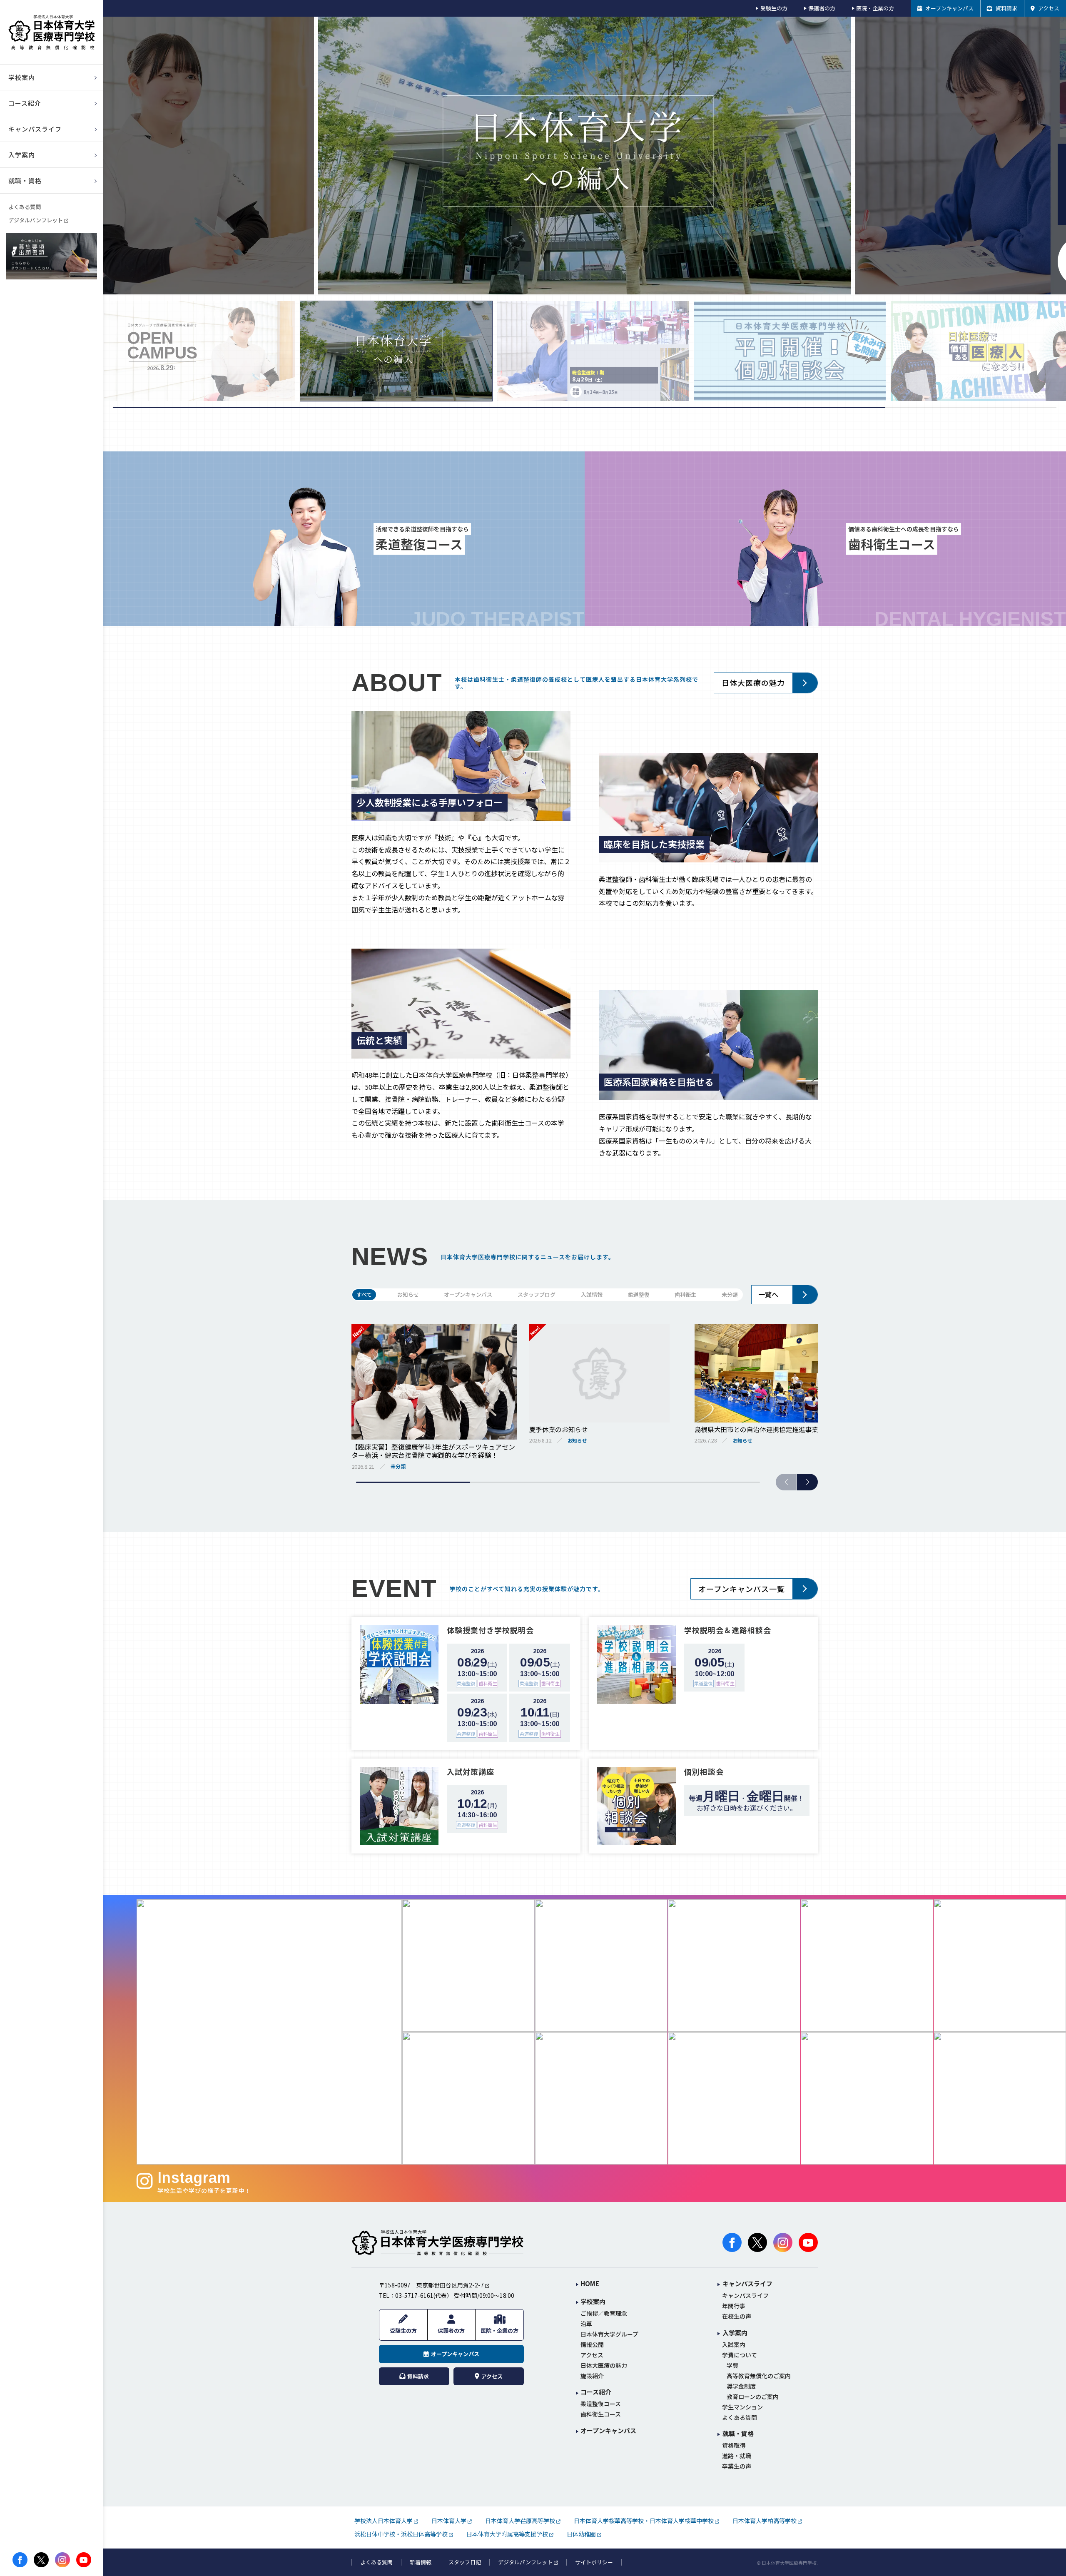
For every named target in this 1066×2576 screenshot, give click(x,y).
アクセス (592, 2355)
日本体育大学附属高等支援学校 (507, 2534)
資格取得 (734, 2445)
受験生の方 (774, 8)
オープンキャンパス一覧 (742, 1589)
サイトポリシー (594, 2562)
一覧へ (768, 1294)
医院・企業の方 (875, 8)
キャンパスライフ (745, 2296)
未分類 (730, 1294)
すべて (364, 1294)
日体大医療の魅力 (753, 683)
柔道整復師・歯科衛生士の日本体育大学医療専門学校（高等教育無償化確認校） (52, 32)
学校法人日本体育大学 (384, 2521)
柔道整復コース (601, 2404)
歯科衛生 (685, 1294)
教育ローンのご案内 (753, 2397)
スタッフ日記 (465, 2562)
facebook (20, 2560)
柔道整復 (639, 1294)
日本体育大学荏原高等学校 (520, 2521)
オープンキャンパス (468, 1294)
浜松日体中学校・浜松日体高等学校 (401, 2534)
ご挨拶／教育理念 (604, 2313)
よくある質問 (25, 207)
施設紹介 (592, 2376)
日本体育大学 (449, 2521)
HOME (590, 2284)
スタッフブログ (537, 1294)
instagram (62, 2560)
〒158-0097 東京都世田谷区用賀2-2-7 (431, 2285)
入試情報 (592, 1294)
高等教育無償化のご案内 (759, 2376)
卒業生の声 (737, 2466)
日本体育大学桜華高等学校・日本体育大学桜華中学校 (644, 2521)
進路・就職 (737, 2456)
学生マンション (742, 2407)
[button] (807, 1482)
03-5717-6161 (414, 2295)
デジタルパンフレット (36, 220)
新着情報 (421, 2562)
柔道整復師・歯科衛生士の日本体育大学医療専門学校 (438, 2242)
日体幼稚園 (581, 2534)
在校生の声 (737, 2316)
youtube (84, 2560)
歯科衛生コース (601, 2414)
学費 (732, 2365)
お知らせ (408, 1294)
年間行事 (734, 2306)
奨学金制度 (741, 2386)
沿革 (586, 2324)
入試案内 (734, 2345)
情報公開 (592, 2345)
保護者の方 (822, 8)
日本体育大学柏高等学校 (765, 2521)
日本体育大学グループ (609, 2334)
